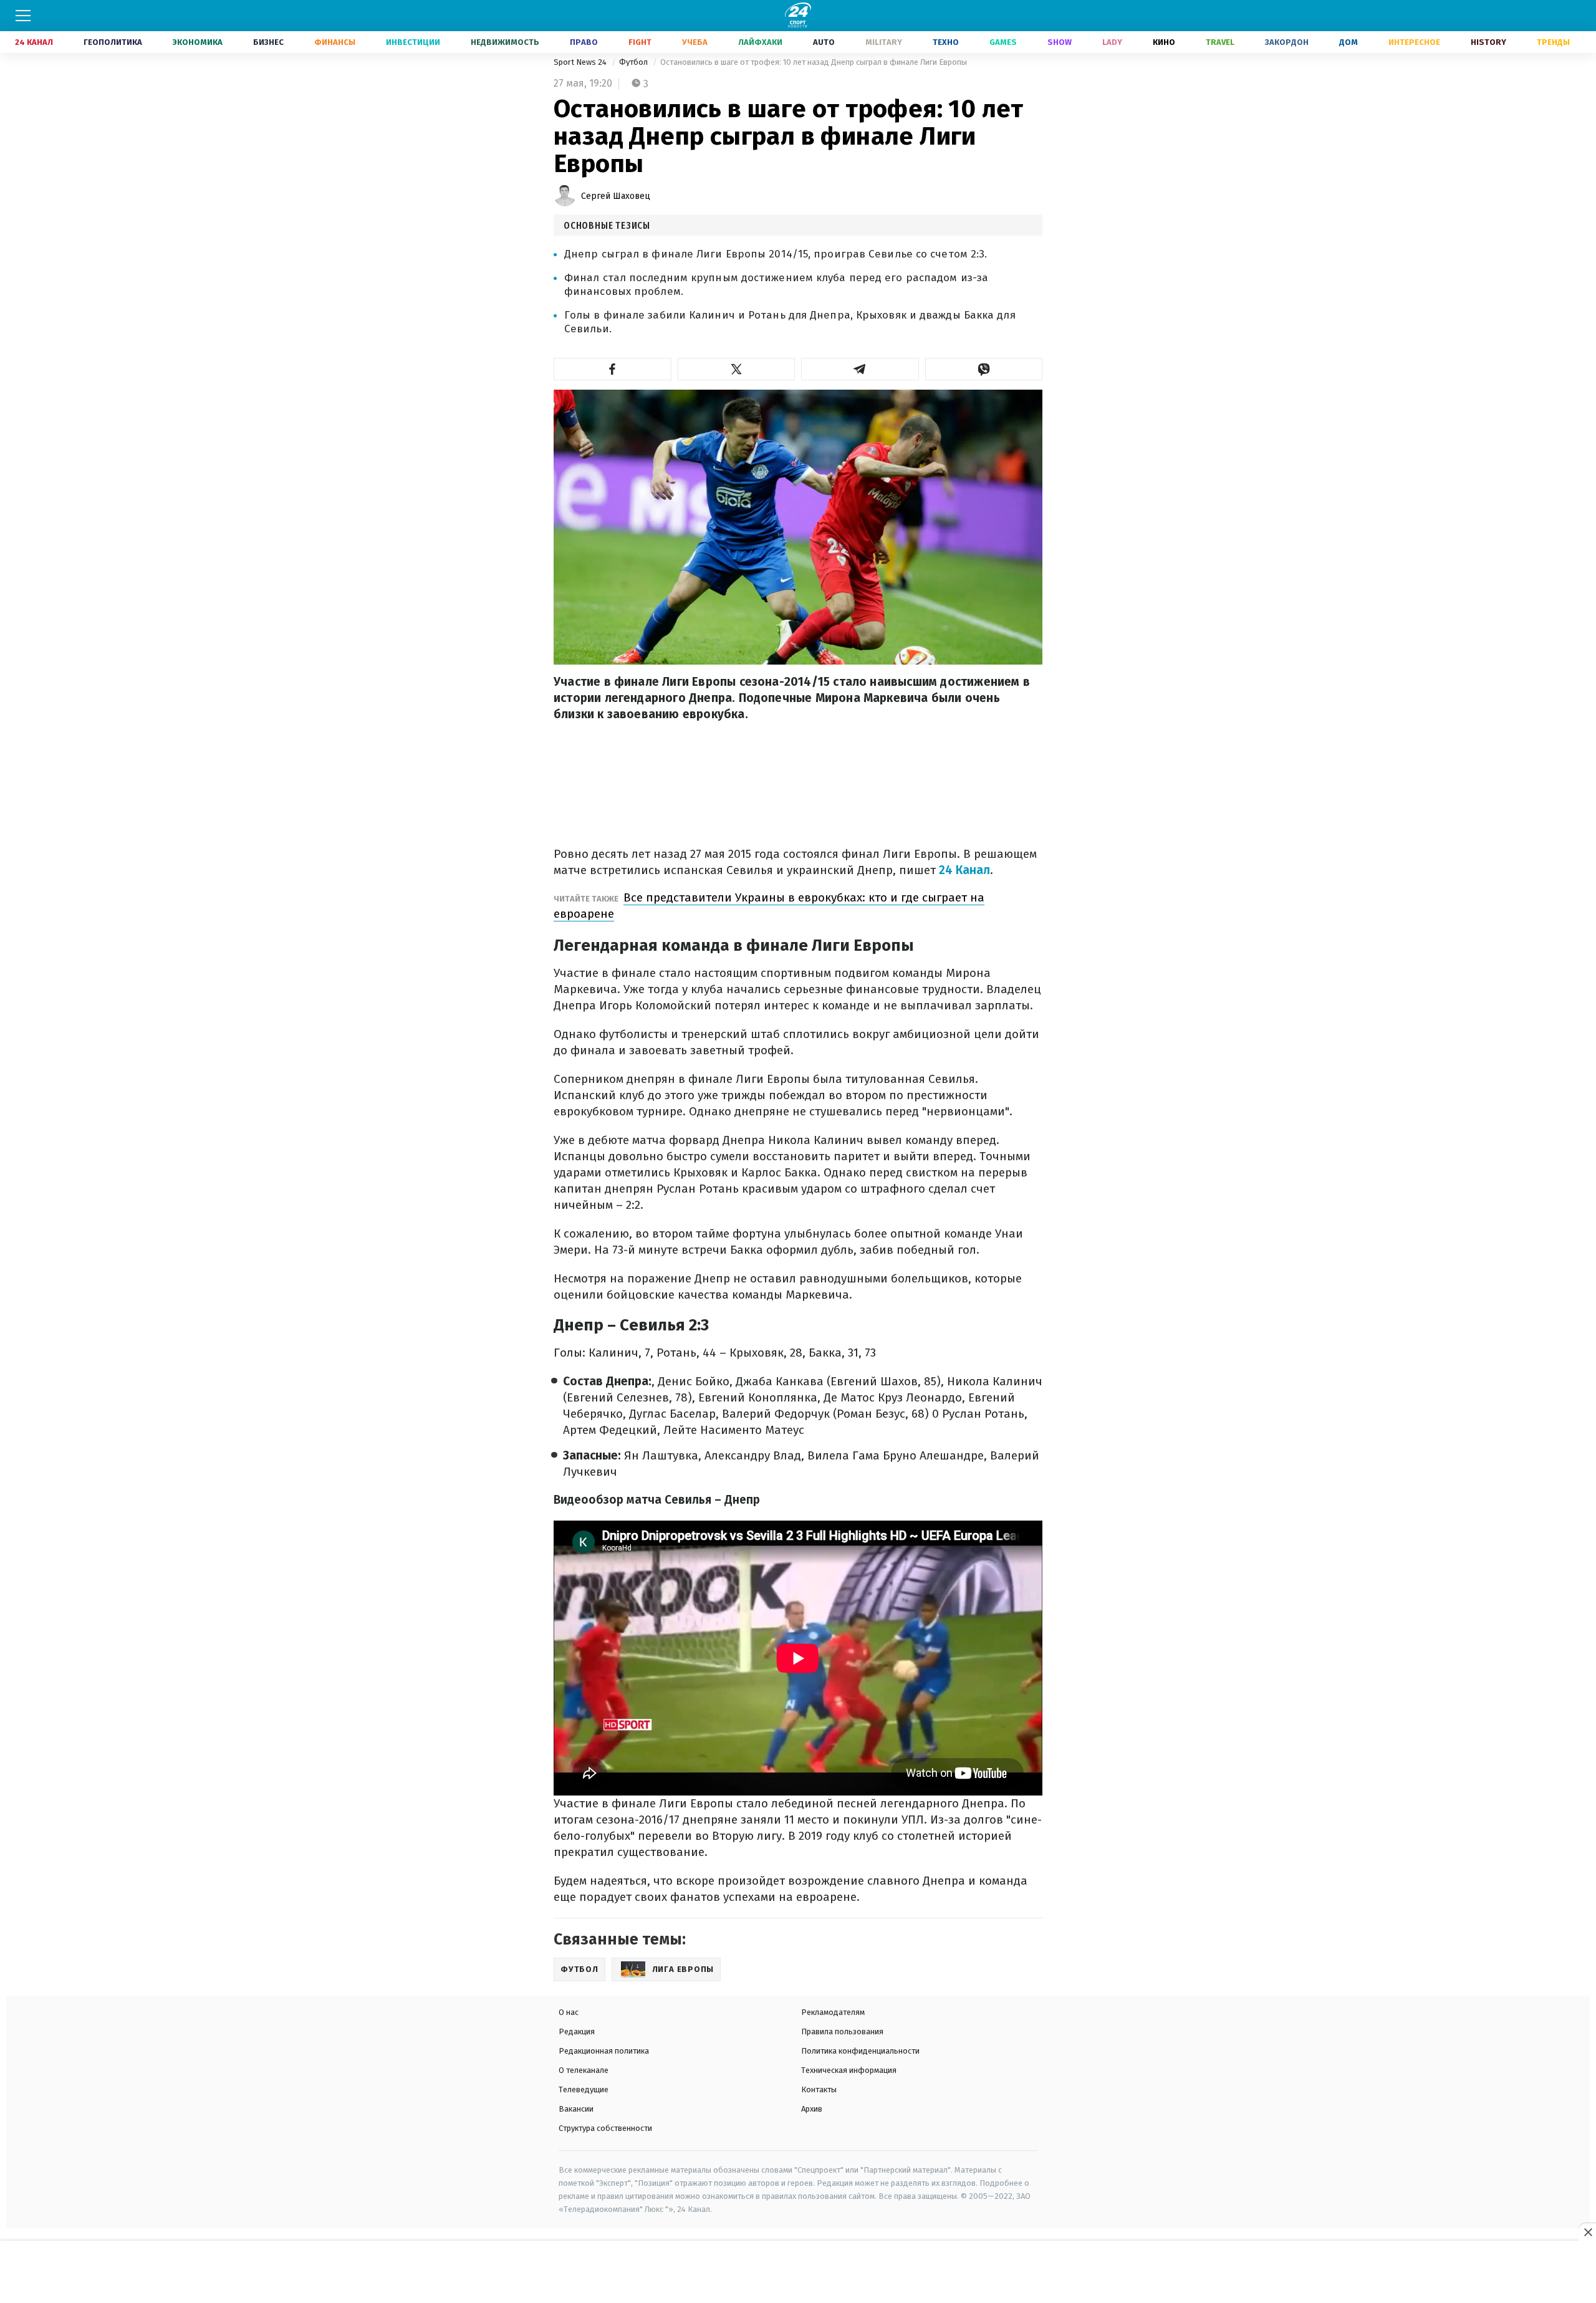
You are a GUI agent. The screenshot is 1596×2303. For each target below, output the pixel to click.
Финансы (335, 42)
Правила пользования (842, 2031)
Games (1003, 42)
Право (584, 42)
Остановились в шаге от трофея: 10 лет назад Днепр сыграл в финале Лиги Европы (814, 62)
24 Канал (34, 42)
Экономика (198, 42)
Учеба (695, 42)
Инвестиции (413, 42)
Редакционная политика (604, 2051)
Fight (640, 42)
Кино (1164, 42)
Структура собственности (605, 2128)
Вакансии (576, 2109)
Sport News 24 (581, 62)
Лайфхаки (760, 42)
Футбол (634, 62)
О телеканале (584, 2070)
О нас (569, 2012)
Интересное (1414, 42)
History (1488, 42)
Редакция (577, 2031)
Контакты (819, 2089)
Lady (1112, 42)
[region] (798, 2272)
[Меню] (23, 16)
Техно (946, 42)
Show (1060, 42)
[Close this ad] (1587, 2232)
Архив (812, 2109)
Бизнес (268, 42)
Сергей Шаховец (616, 196)
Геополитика (113, 42)
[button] (613, 369)
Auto (824, 42)
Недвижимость (505, 42)
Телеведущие (584, 2089)
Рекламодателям (833, 2012)
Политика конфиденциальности (860, 2051)
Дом (1348, 42)
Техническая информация (849, 2070)
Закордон (1287, 42)
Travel (1220, 42)
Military (884, 42)
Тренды (1553, 42)
